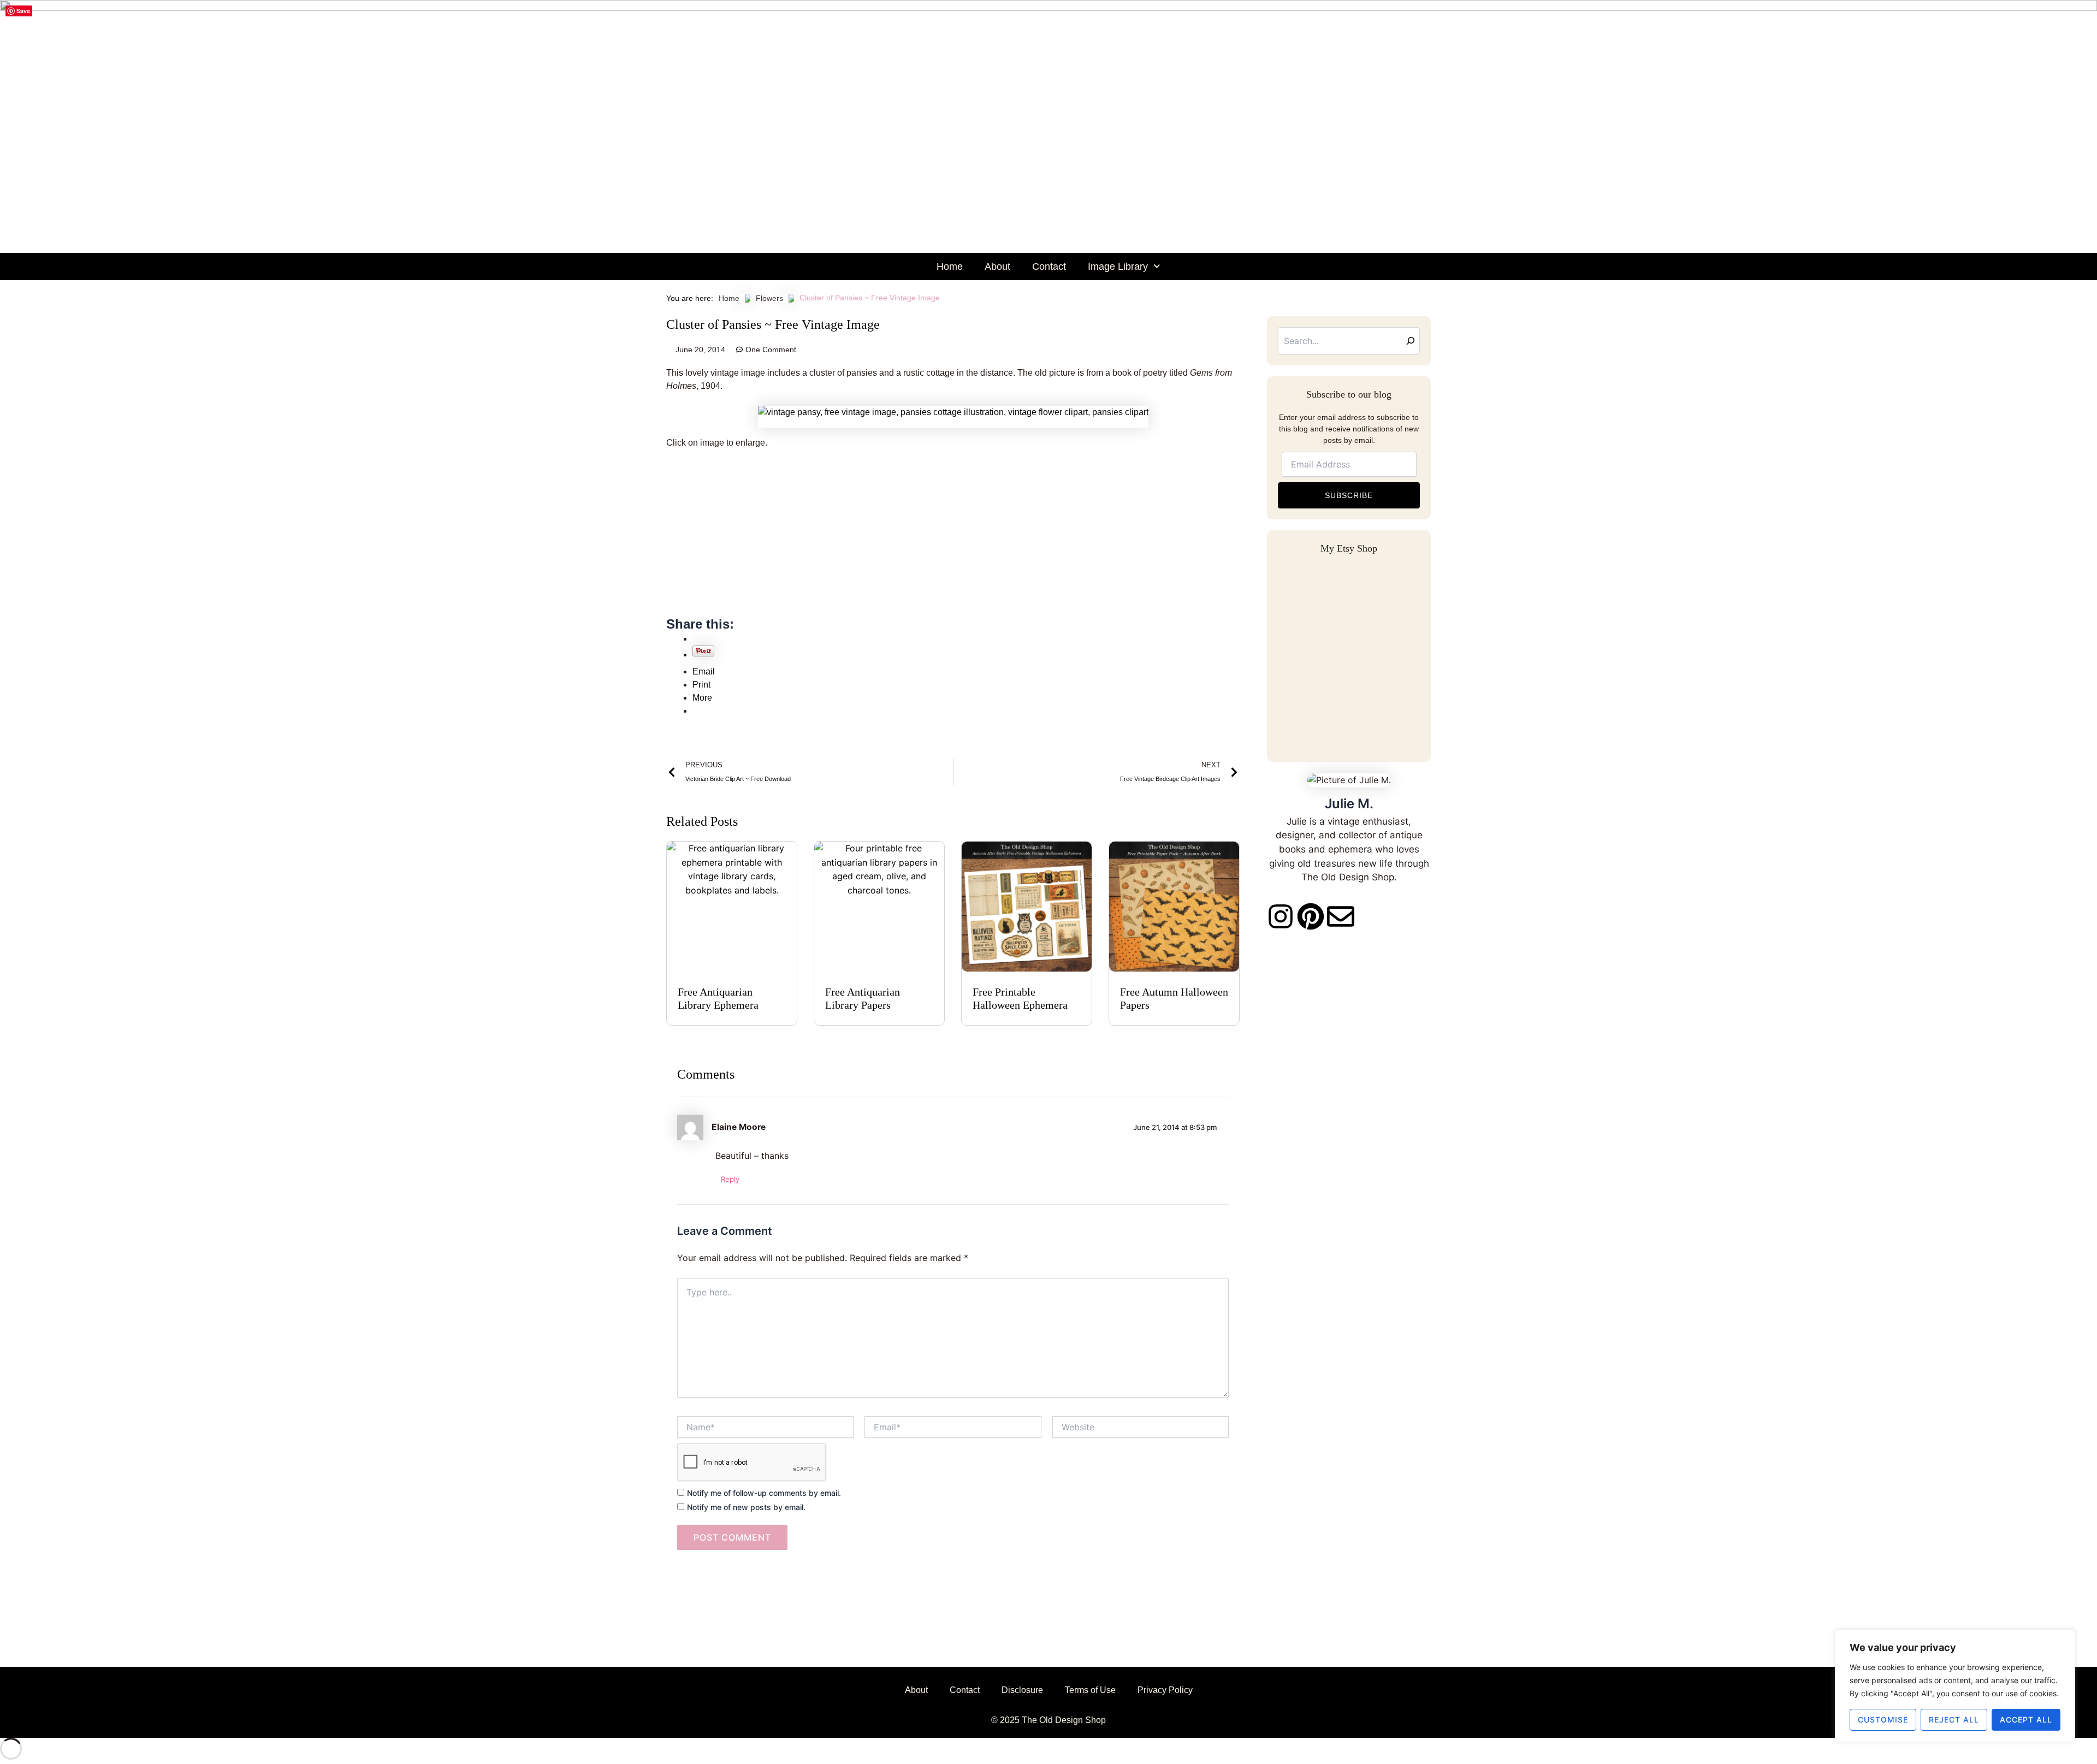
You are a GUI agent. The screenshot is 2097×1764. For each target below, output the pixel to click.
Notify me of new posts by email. (746, 1507)
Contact (1049, 267)
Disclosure (1022, 1690)
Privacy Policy (1165, 1690)
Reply (730, 1179)
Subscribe (1349, 495)
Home (950, 267)
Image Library (1118, 267)
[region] (1955, 1686)
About (997, 267)
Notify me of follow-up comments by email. (764, 1493)
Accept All (2026, 1719)
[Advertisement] (953, 539)
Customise (1883, 1719)
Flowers (769, 298)
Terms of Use (1090, 1690)
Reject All (1954, 1719)
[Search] (1411, 341)
